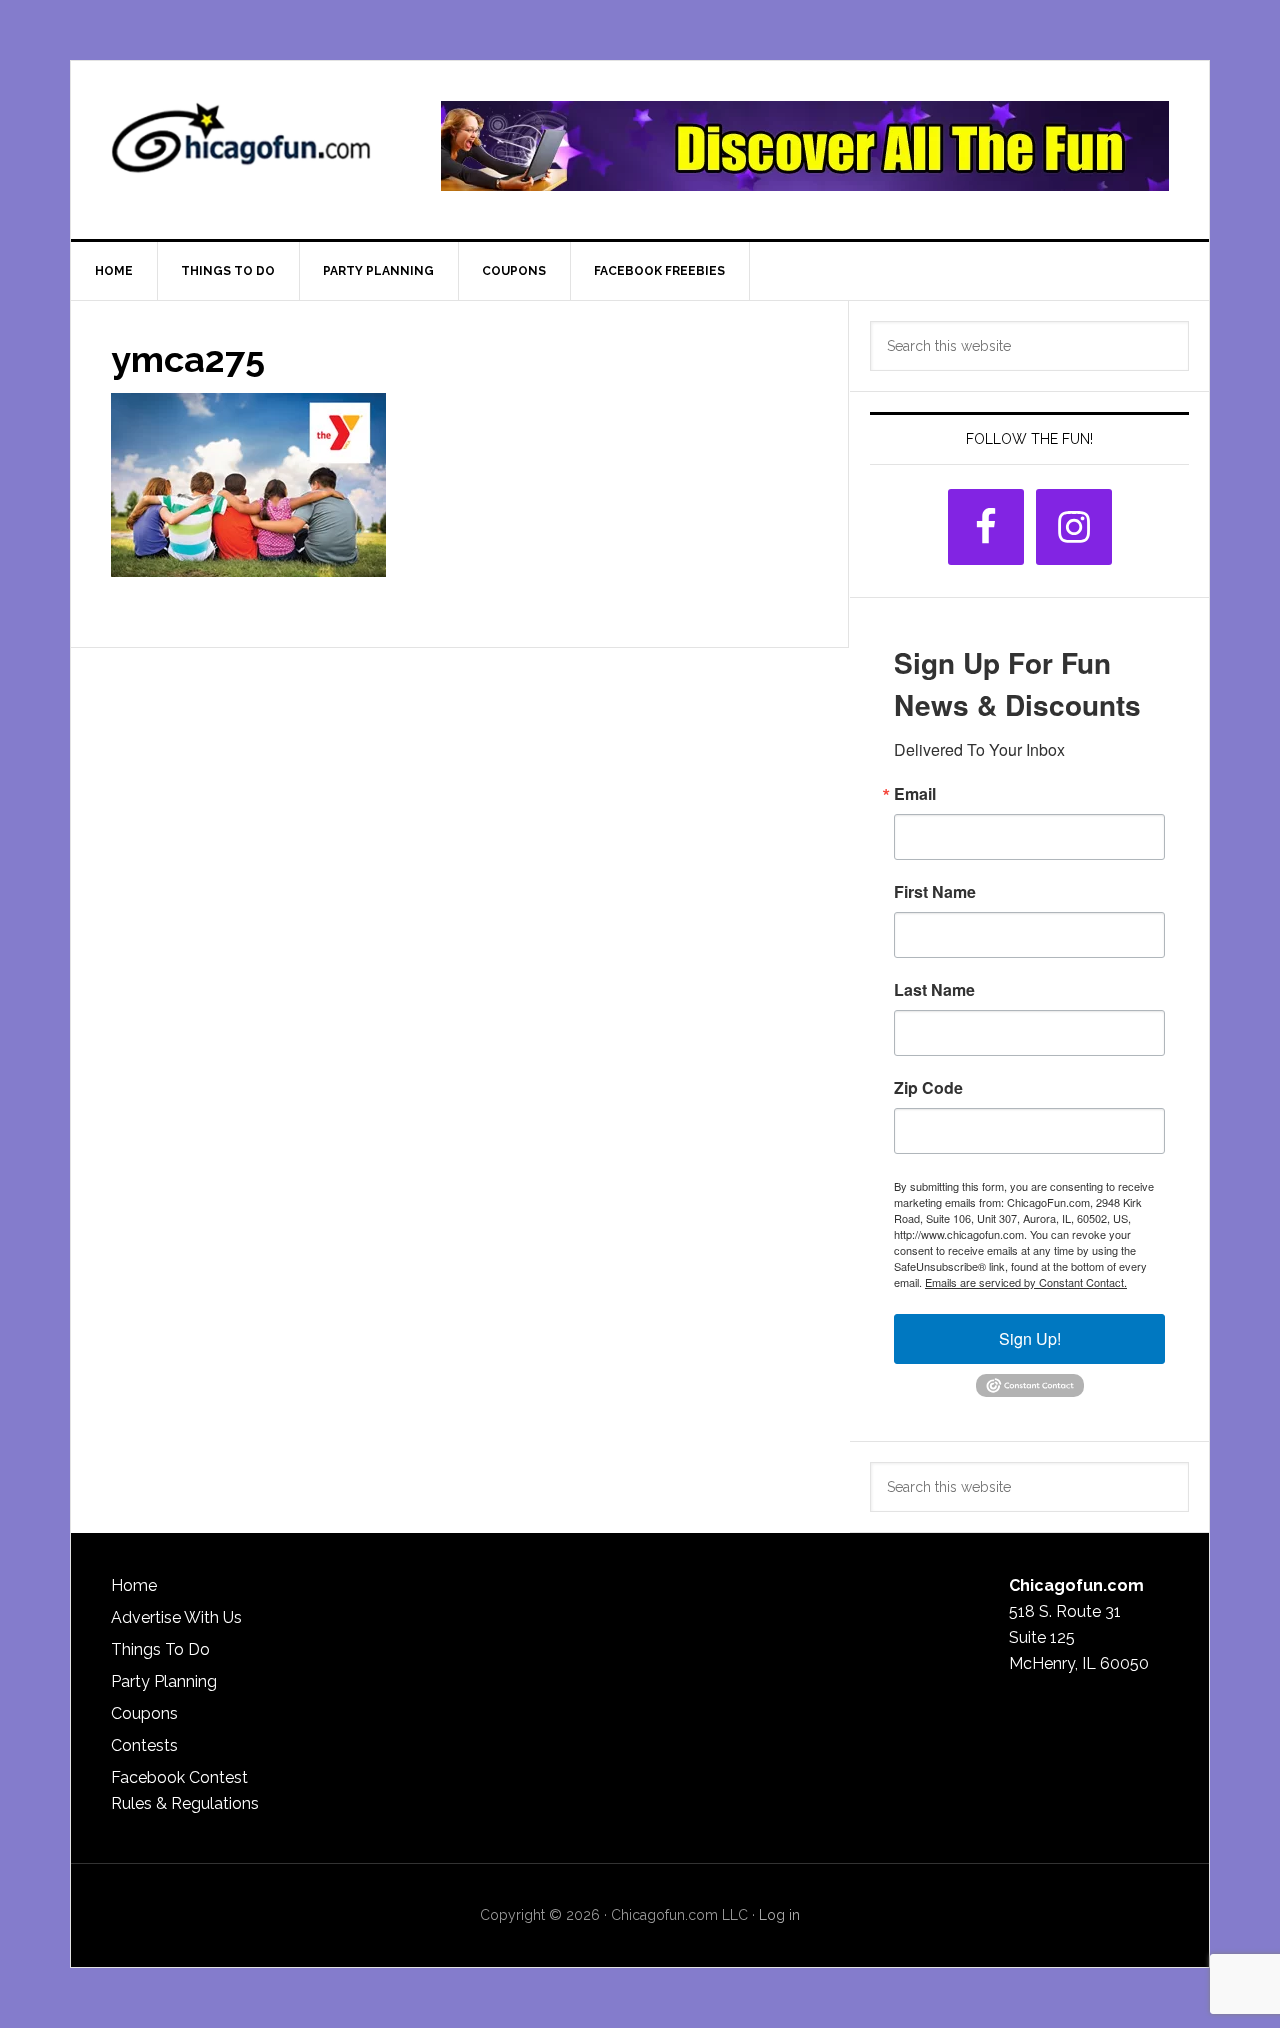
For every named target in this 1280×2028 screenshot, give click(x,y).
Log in (779, 1915)
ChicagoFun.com (241, 146)
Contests (144, 1745)
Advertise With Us (176, 1617)
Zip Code (928, 1088)
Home (134, 1585)
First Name (935, 892)
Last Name (934, 990)
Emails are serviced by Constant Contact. (1026, 1282)
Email (915, 794)
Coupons (144, 1713)
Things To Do (160, 1649)
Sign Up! (1030, 1338)
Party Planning (164, 1681)
